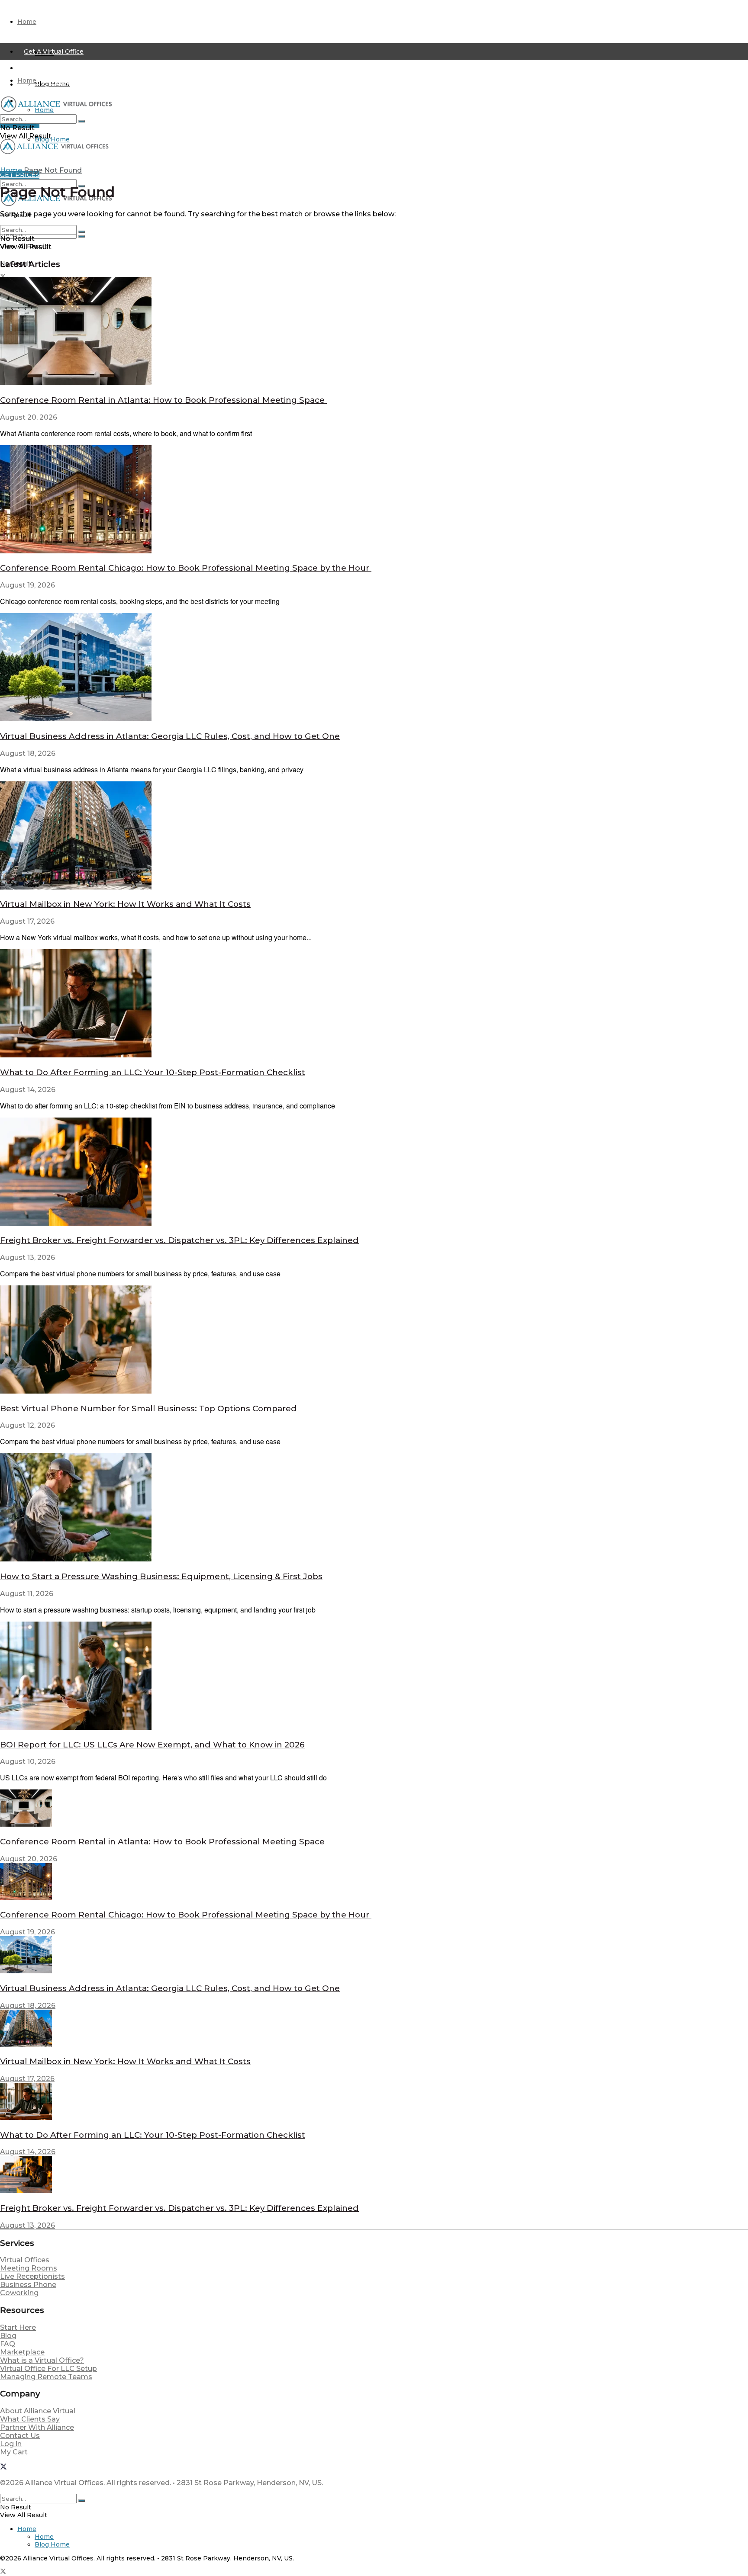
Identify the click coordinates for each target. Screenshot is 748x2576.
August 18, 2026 (28, 2006)
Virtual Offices (25, 2260)
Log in (11, 2444)
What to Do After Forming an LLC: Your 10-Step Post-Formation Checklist (153, 1072)
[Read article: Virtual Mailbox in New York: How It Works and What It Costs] (374, 836)
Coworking (19, 2293)
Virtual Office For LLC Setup (48, 2369)
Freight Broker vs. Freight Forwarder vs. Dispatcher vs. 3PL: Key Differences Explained (179, 1240)
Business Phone (28, 2285)
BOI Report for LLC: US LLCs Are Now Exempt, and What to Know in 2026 (152, 1745)
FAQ (8, 2344)
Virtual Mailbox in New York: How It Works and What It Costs (125, 904)
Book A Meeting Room (59, 84)
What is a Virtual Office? (42, 2360)
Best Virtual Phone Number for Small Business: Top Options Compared (148, 1408)
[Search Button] (82, 236)
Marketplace (22, 2352)
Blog (8, 2336)
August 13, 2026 (27, 2225)
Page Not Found (53, 170)
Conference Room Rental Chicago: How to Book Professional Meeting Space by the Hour (186, 568)
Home (27, 22)
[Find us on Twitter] (3, 2468)
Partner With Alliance (37, 2427)
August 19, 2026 (27, 1932)
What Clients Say (30, 2419)
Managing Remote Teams (46, 2377)
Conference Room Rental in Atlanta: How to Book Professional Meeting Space (163, 400)
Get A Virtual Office (54, 51)
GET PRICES (20, 175)
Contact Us (20, 2436)
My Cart (14, 2452)
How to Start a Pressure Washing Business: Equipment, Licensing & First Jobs (161, 1576)
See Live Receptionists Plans (70, 68)
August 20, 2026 (29, 1859)
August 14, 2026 (28, 2152)
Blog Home (52, 139)
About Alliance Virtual (38, 2411)
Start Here (18, 2327)
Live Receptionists (32, 2276)
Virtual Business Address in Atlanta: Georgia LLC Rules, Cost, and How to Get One (170, 736)
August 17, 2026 (27, 2079)
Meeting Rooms (29, 2268)
